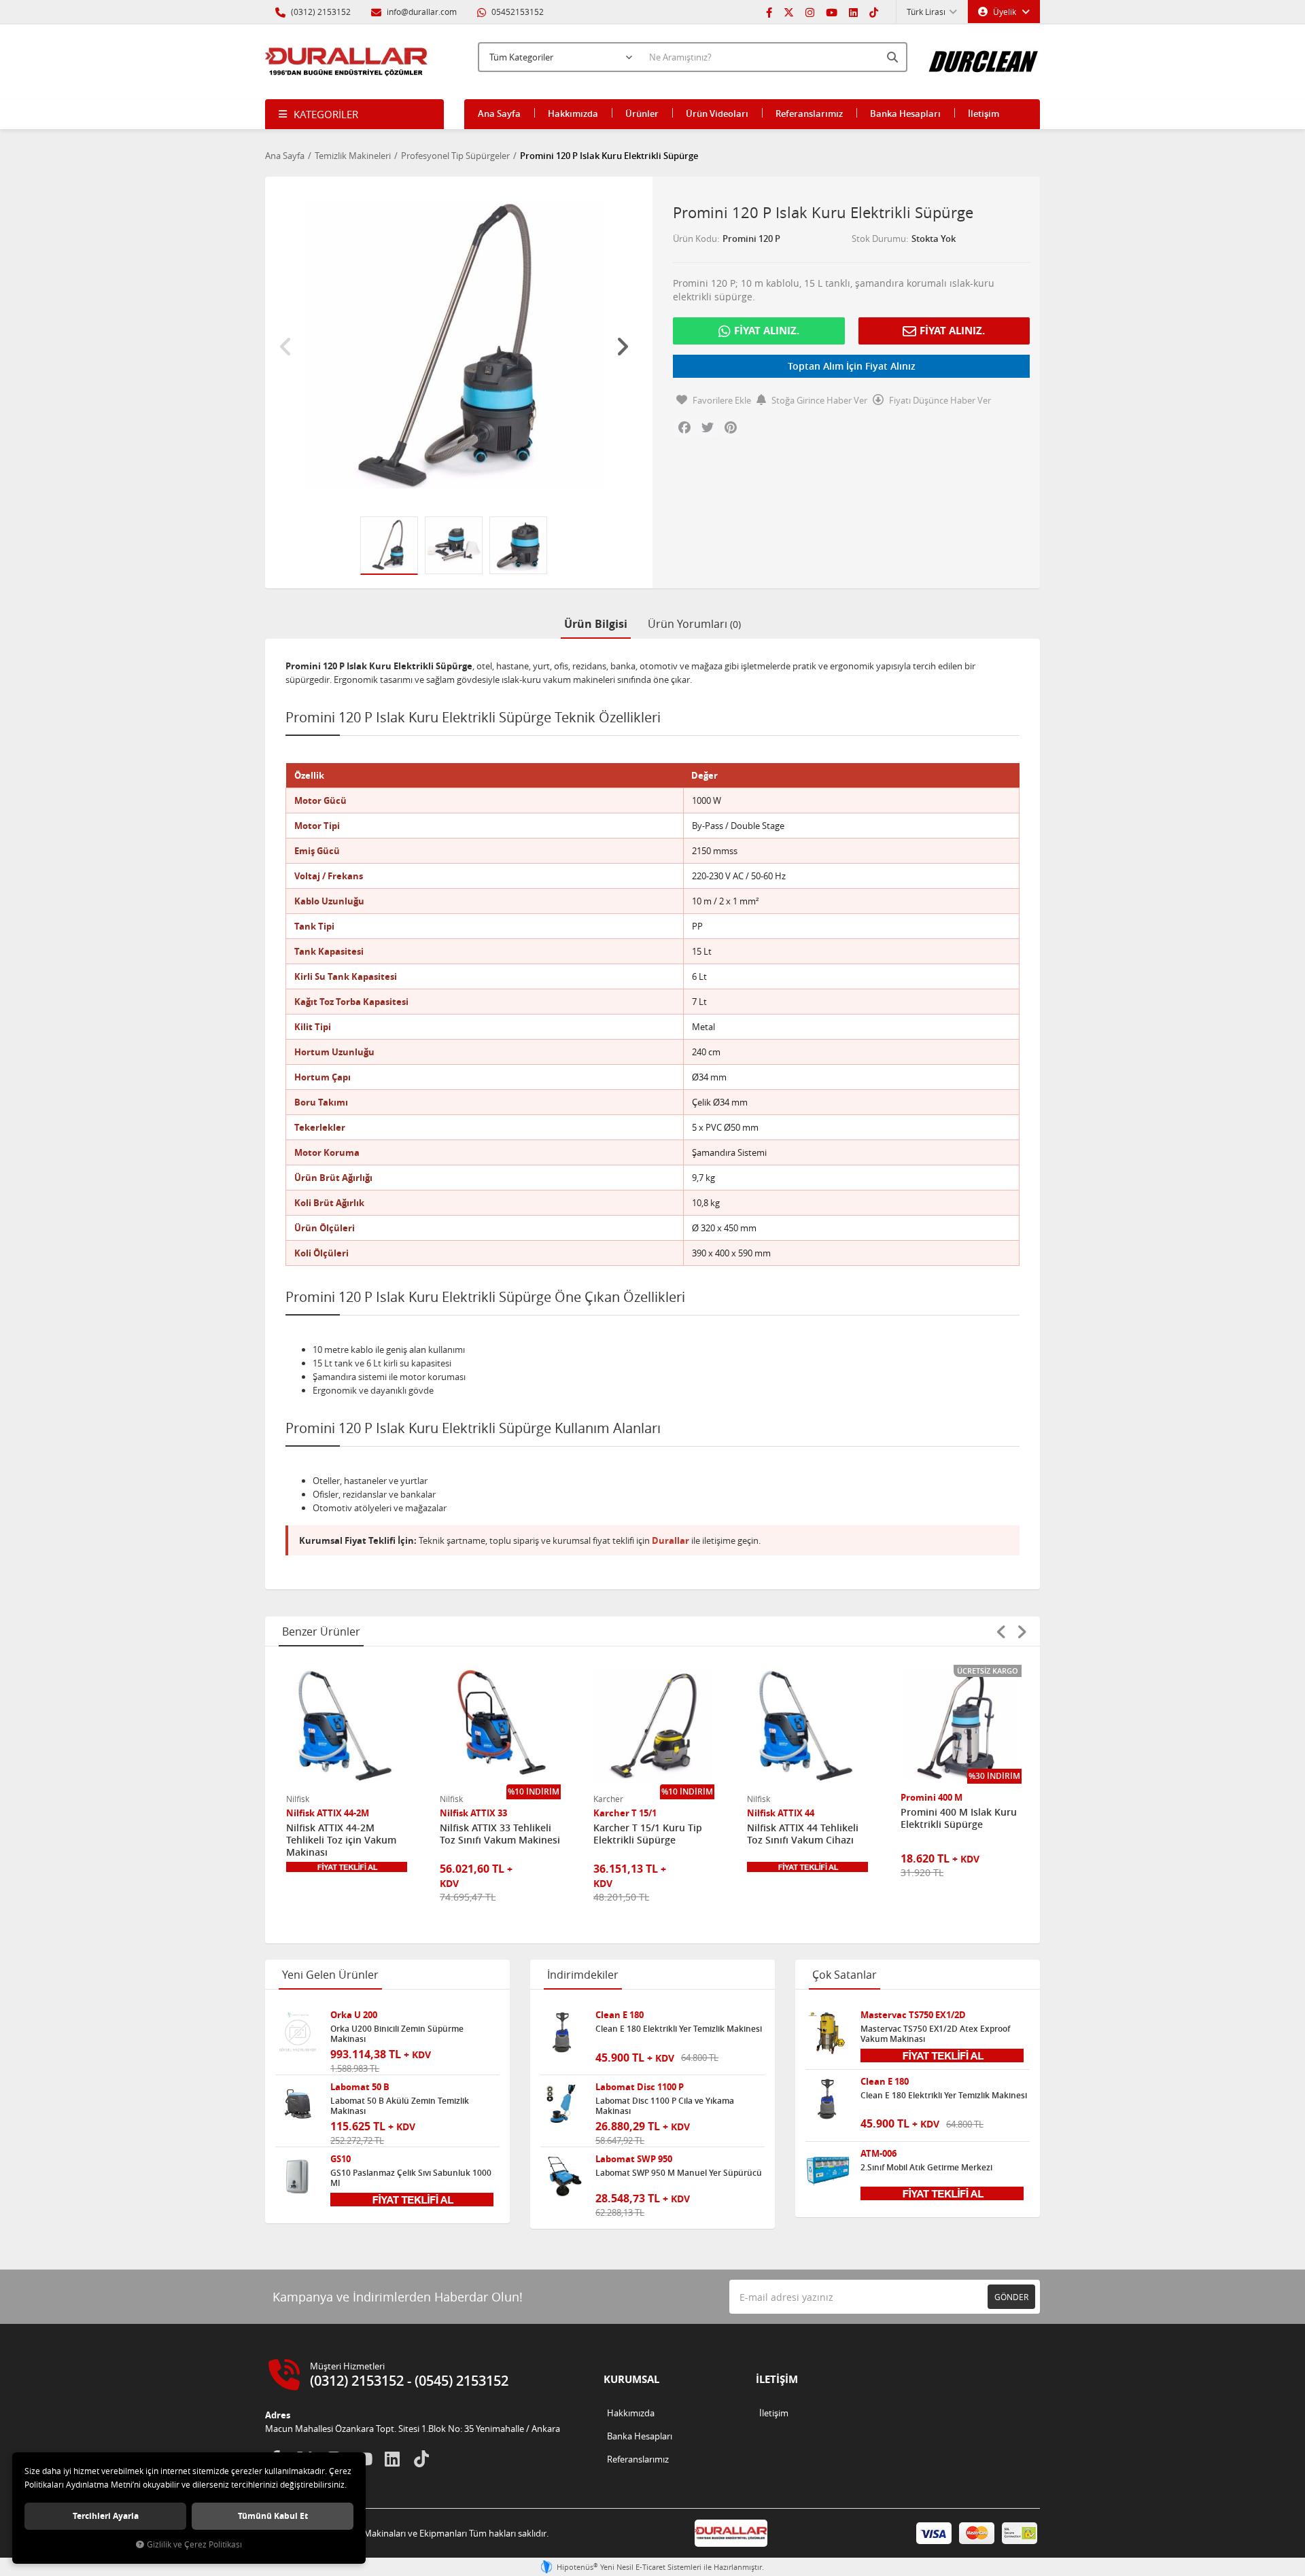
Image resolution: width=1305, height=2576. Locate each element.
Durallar (671, 1540)
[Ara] (894, 57)
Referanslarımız (809, 113)
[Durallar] (347, 62)
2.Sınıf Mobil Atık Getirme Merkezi (926, 2168)
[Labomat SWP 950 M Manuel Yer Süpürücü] (563, 2176)
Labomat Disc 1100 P (640, 2087)
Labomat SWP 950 (634, 2159)
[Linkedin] (853, 12)
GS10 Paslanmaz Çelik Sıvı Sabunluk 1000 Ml (411, 2178)
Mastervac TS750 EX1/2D (913, 2015)
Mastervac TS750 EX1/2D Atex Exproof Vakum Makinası (935, 2034)
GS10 (341, 2159)
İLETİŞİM (777, 2379)
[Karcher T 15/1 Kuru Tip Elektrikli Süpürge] (654, 1725)
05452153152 (517, 12)
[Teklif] (347, 1867)
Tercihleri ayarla (106, 2516)
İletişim (984, 113)
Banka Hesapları (905, 113)
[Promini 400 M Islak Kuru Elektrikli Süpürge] (961, 1725)
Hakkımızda (573, 113)
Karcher (608, 1799)
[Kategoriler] (354, 114)
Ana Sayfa (499, 113)
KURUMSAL (631, 2379)
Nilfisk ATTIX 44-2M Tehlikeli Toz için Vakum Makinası (341, 1840)
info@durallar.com (422, 12)
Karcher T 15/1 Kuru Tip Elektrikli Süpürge (648, 1834)
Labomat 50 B (360, 2087)
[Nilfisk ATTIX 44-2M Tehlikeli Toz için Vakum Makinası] (347, 1725)
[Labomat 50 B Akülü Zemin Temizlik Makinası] (298, 2104)
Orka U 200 (354, 2015)
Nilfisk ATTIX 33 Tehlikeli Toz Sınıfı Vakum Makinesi (500, 1834)
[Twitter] (789, 12)
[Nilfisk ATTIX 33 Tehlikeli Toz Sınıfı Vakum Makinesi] (500, 1725)
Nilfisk (298, 1799)
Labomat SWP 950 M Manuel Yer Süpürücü (679, 2173)
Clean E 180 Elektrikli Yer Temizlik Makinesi (679, 2029)
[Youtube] (832, 12)
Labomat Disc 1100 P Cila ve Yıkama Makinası (665, 2106)
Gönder (1011, 2297)
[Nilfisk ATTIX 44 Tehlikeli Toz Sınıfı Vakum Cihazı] (807, 1725)
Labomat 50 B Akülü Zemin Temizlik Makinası (400, 2106)
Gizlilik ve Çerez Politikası (194, 2544)
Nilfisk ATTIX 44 (781, 1813)
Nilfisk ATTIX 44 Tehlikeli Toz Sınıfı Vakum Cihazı (803, 1834)
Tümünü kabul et (273, 2516)
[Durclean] (984, 55)
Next (622, 347)
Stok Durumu (879, 239)
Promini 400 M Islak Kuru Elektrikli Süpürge (959, 1818)
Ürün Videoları (717, 113)
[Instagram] (810, 12)
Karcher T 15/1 (625, 1813)
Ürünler (642, 113)
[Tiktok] (874, 12)
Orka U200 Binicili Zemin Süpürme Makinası (397, 2034)
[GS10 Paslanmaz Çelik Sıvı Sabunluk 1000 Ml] (298, 2176)
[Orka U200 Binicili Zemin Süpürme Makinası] (298, 2032)
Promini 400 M (932, 1798)
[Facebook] (769, 12)
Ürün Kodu (695, 239)
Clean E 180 (620, 2015)
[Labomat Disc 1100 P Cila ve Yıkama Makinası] (563, 2104)
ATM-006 (878, 2154)
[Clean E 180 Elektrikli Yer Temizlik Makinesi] (563, 2032)
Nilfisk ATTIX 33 (473, 1813)
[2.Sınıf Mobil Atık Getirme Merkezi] (828, 2171)
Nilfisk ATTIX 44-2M (328, 1813)
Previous (285, 347)
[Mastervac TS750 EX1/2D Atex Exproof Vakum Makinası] (828, 2032)
